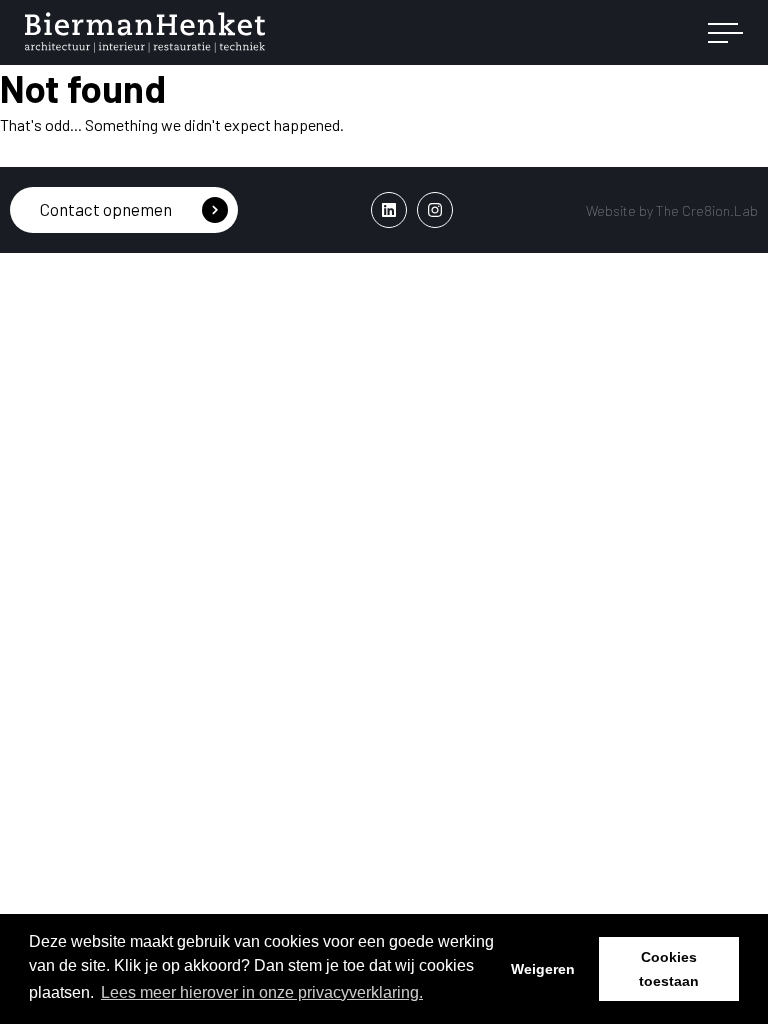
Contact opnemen (106, 209)
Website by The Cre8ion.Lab (672, 210)
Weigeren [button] (543, 969)
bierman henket (145, 33)
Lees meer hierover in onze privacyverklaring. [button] (262, 992)
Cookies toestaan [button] (669, 969)
